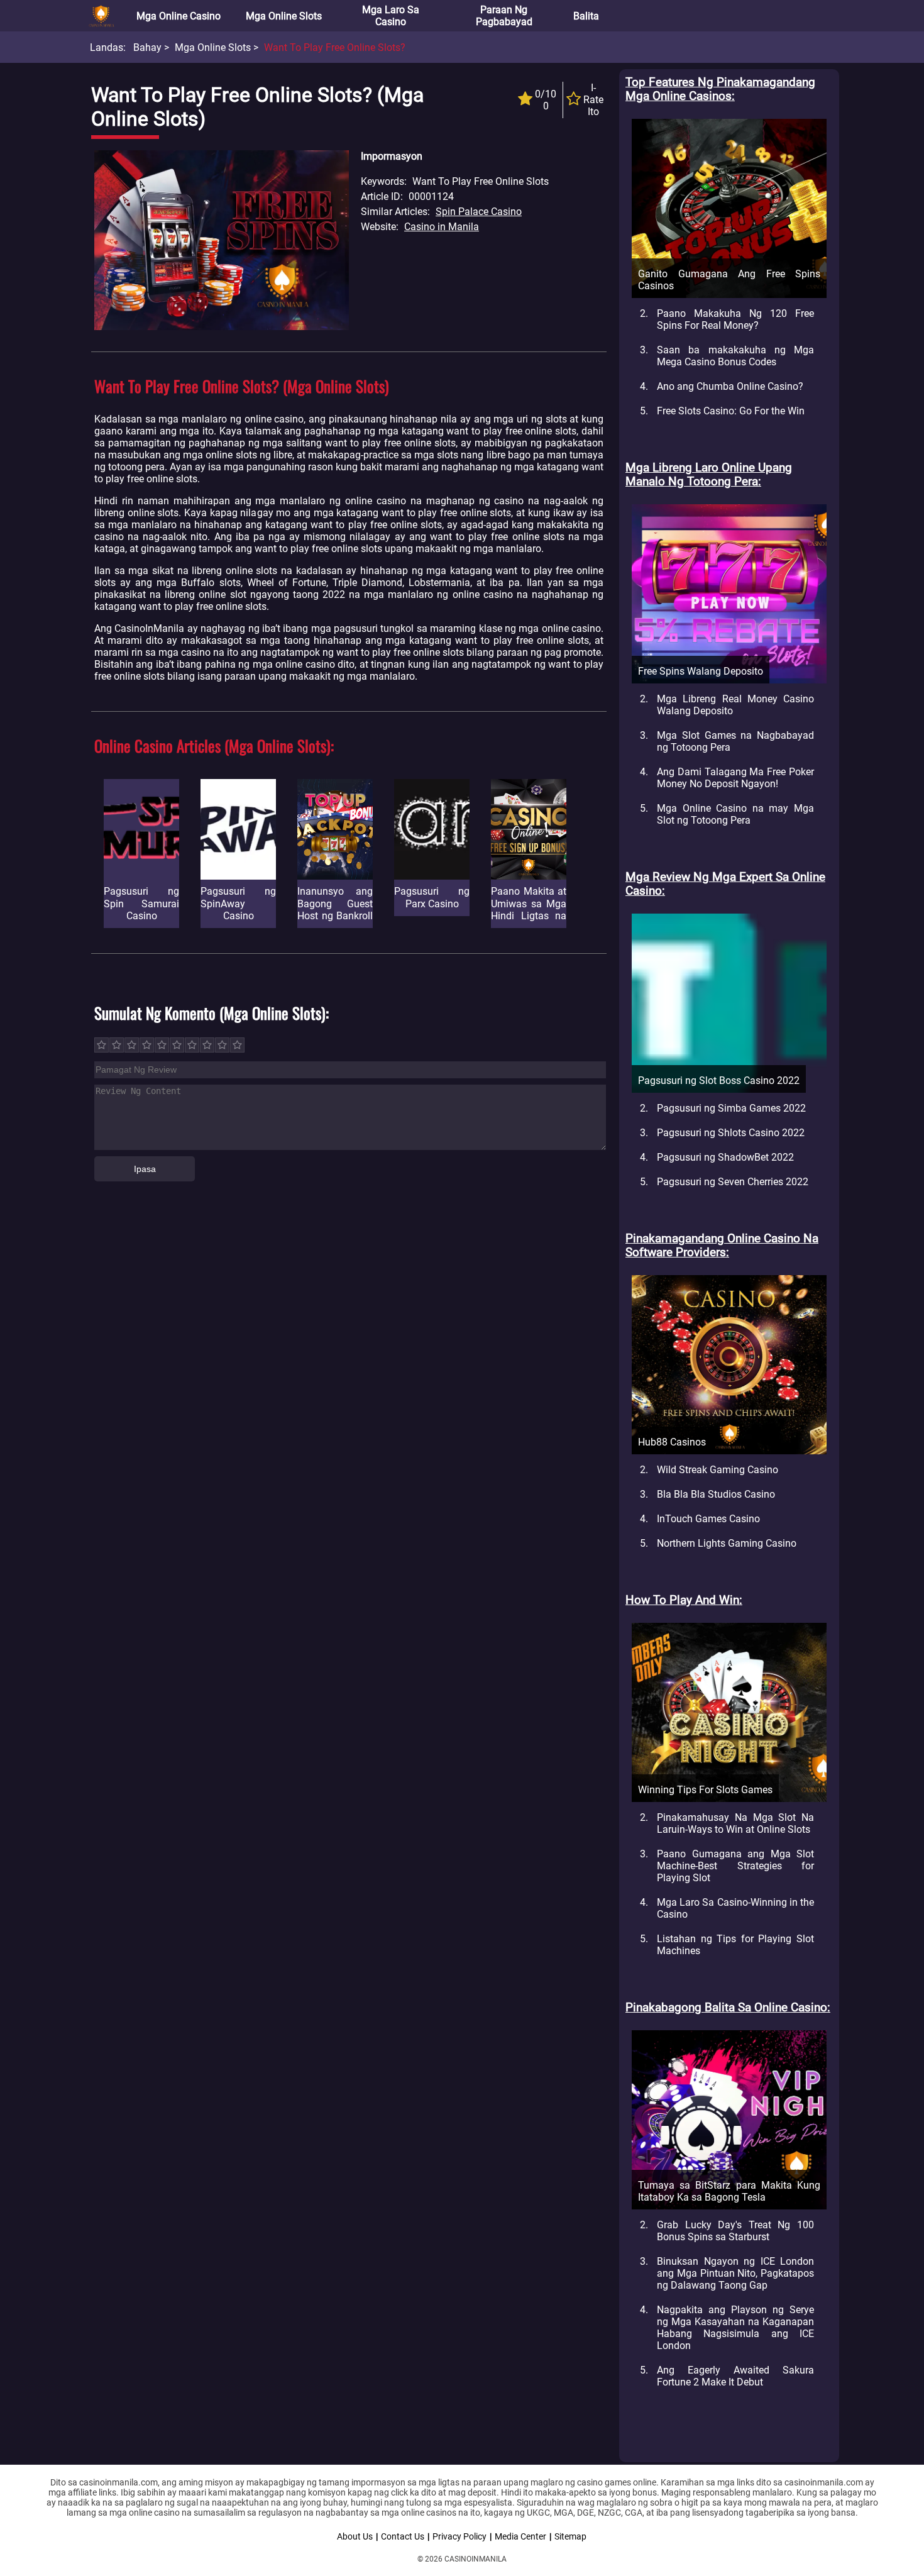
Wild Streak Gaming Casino (718, 1470)
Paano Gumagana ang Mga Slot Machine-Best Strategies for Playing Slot (735, 1866)
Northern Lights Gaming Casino (727, 1543)
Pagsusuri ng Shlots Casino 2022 (731, 1133)
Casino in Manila (442, 227)
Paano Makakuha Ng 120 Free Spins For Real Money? (735, 319)
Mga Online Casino (179, 16)
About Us (355, 2536)
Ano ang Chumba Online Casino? (730, 386)
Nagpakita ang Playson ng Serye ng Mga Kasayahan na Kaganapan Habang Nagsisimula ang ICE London (735, 2328)
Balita (586, 16)
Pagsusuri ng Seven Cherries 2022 (733, 1182)
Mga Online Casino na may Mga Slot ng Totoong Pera (735, 814)
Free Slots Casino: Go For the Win (731, 411)
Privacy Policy (459, 2536)
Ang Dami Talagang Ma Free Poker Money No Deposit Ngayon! (735, 778)
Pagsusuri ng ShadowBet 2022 (725, 1157)
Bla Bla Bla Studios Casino (716, 1494)
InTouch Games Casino (708, 1519)
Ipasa (145, 1169)
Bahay (147, 47)
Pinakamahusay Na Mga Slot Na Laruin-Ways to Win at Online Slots (735, 1823)
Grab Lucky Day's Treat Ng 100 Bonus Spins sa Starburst (735, 2231)
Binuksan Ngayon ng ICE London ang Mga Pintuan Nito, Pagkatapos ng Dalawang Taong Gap (735, 2273)
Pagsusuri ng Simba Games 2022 (731, 1108)
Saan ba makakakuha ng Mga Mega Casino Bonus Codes (735, 356)
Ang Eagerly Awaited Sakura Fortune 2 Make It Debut (735, 2376)
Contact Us (403, 2536)
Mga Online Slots (284, 16)
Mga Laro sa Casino (391, 16)
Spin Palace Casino (479, 212)
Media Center (520, 2536)
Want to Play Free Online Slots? (335, 47)
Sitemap (570, 2536)
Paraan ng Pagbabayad (504, 16)
